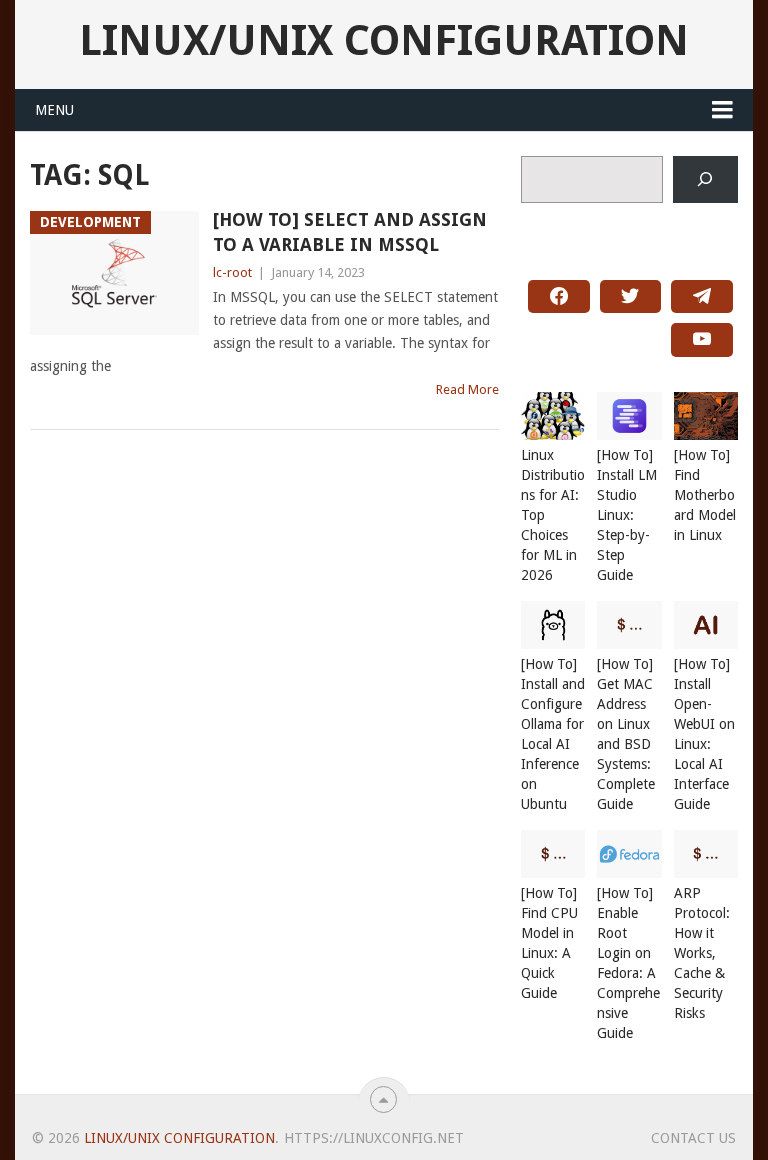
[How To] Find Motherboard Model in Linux (705, 495)
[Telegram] (702, 297)
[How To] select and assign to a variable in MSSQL (350, 232)
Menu (54, 110)
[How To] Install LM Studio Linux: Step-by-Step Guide (627, 515)
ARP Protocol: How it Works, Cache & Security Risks (702, 953)
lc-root (232, 272)
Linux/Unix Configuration (384, 41)
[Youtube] (702, 340)
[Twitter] (631, 297)
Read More (467, 389)
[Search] (705, 179)
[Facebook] (559, 297)
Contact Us (693, 1138)
